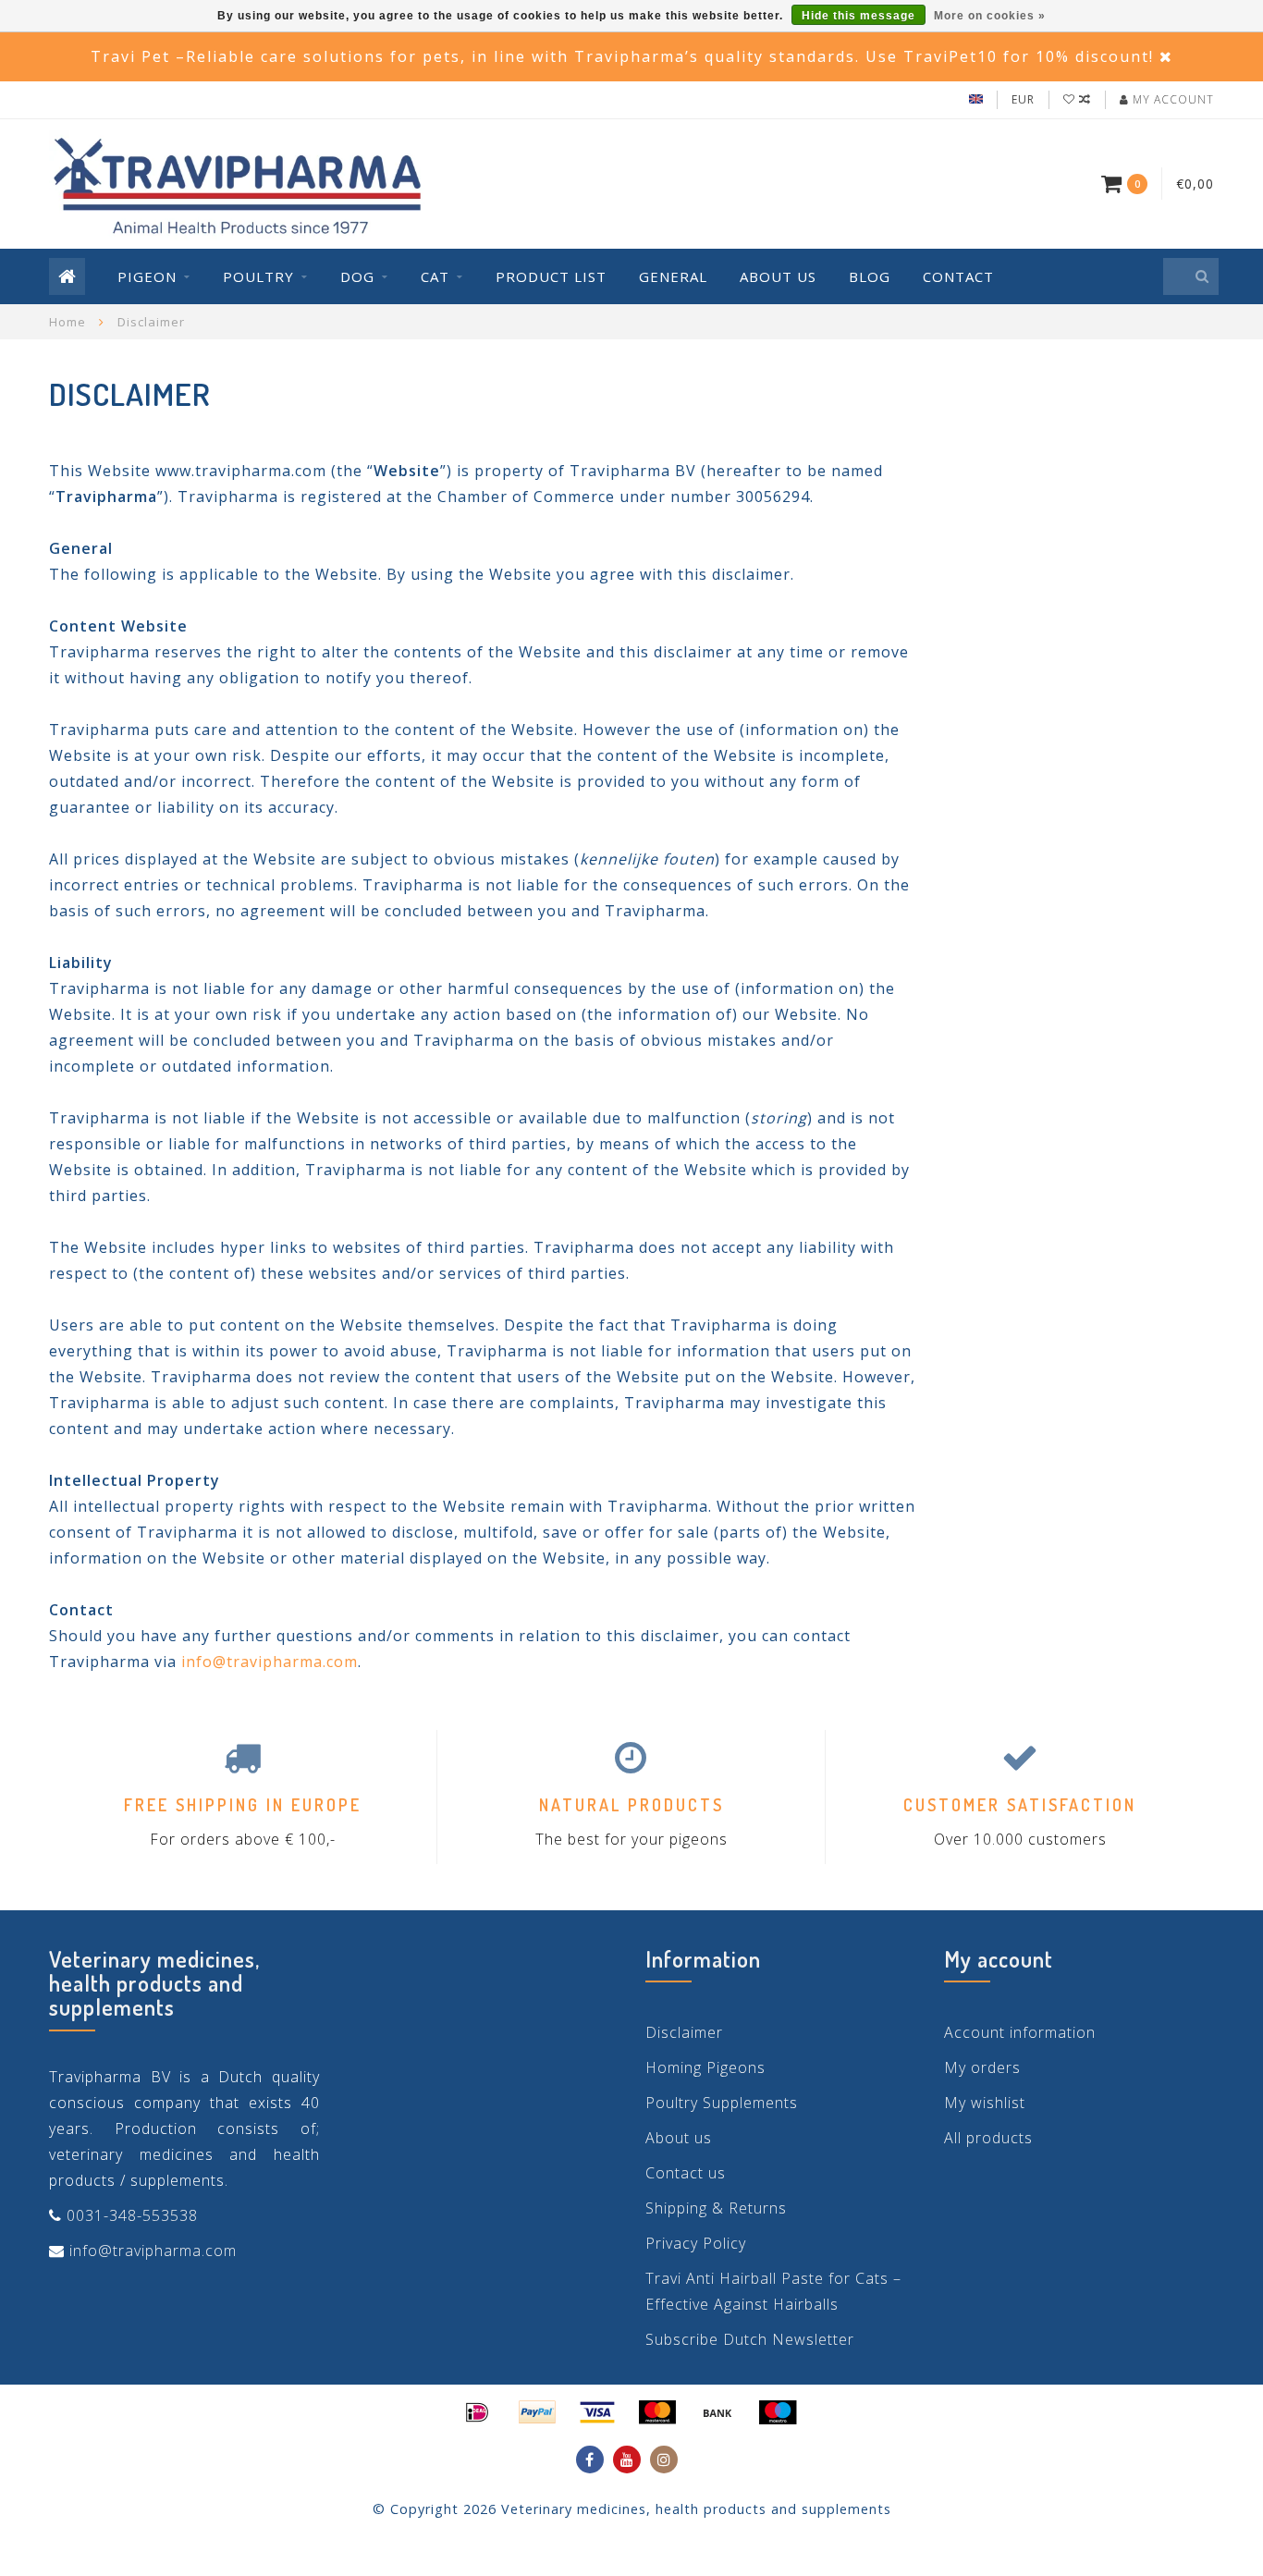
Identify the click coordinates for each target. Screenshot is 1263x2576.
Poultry (258, 276)
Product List (551, 276)
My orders (982, 2067)
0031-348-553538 (132, 2215)
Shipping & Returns (716, 2208)
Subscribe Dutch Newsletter (750, 2339)
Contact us (686, 2173)
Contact (958, 276)
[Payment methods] (477, 2412)
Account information (1020, 2032)
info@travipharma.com (270, 1662)
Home (67, 322)
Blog (870, 276)
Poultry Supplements (722, 2103)
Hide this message (858, 16)
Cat (435, 276)
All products (988, 2138)
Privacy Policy (696, 2243)
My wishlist (985, 2103)
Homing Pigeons (705, 2067)
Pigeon (147, 276)
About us (778, 276)
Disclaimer (684, 2032)
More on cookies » (990, 16)
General (673, 276)
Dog (357, 276)
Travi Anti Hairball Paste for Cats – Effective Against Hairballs (773, 2291)
